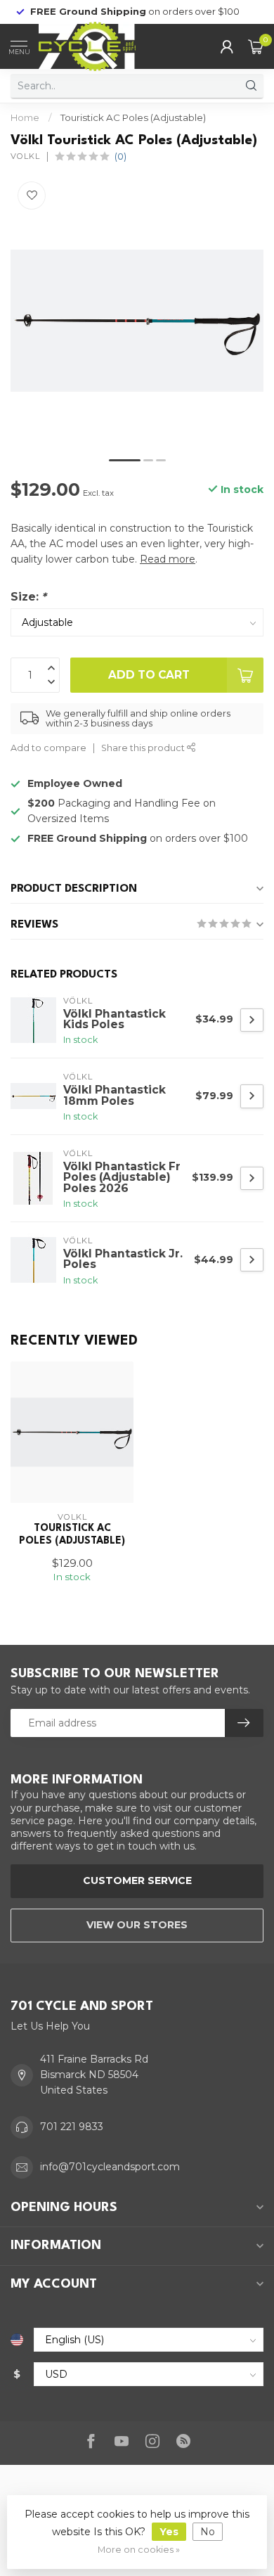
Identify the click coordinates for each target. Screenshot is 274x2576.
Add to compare (48, 748)
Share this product (144, 748)
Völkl (25, 156)
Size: (28, 597)
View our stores (137, 1925)
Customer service (137, 1880)
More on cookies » (139, 2550)
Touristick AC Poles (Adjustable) (133, 117)
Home (25, 117)
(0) (120, 156)
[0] (256, 46)
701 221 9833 (72, 2127)
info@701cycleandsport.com (110, 2167)
